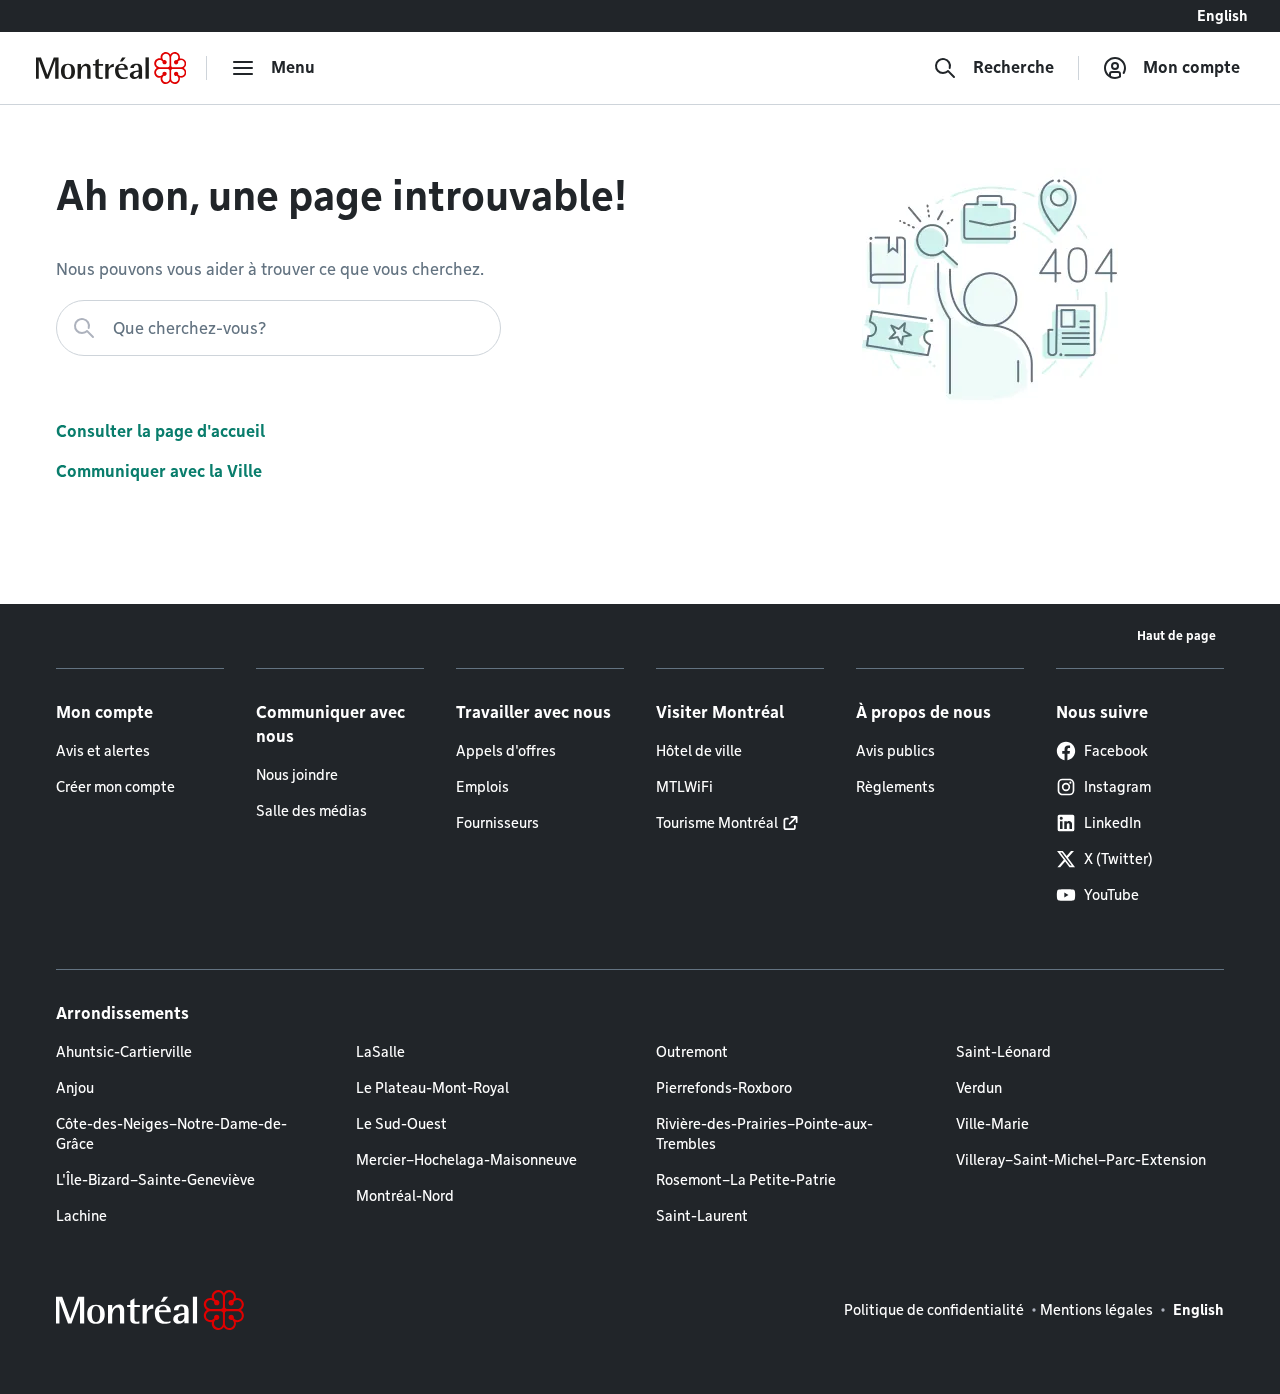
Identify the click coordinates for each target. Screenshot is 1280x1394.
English (1222, 16)
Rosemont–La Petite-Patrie (746, 1180)
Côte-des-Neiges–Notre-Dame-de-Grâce (171, 1134)
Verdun (979, 1088)
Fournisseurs (497, 823)
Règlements (895, 787)
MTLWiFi (684, 787)
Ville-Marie (992, 1124)
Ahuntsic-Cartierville (124, 1052)
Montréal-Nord (405, 1196)
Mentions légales (1096, 1310)
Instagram (1117, 787)
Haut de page (1176, 635)
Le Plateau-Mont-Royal (432, 1088)
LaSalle (380, 1052)
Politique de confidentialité (934, 1310)
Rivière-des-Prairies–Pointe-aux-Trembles (764, 1134)
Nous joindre (297, 775)
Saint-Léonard (1003, 1052)
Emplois (482, 787)
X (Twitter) (1118, 859)
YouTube (1111, 895)
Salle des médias (311, 811)
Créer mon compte (115, 787)
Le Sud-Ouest (401, 1124)
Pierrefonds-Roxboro (724, 1088)
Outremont (692, 1052)
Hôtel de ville (699, 751)
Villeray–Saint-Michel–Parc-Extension (1081, 1160)
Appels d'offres (506, 751)
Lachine (81, 1216)
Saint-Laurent (702, 1216)
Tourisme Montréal (717, 823)
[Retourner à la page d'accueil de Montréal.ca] (111, 68)
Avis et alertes (103, 751)
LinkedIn (1112, 823)
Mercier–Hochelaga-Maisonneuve (466, 1160)
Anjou (75, 1088)
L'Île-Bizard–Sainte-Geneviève (155, 1180)
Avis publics (895, 751)
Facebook (1116, 751)
